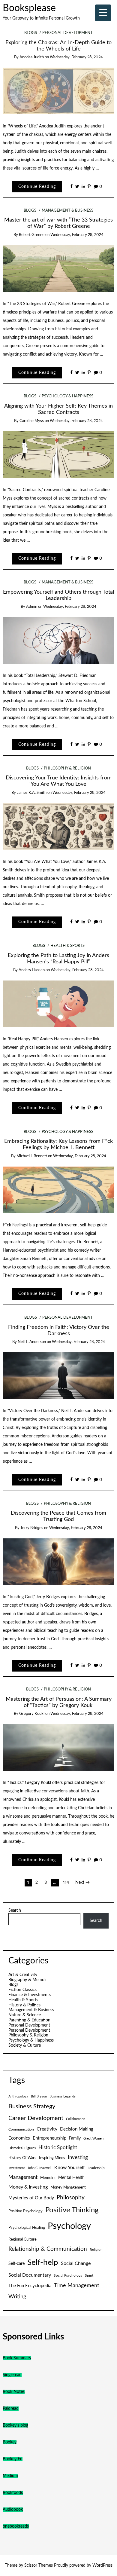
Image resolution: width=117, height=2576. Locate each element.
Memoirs (48, 2178)
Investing (78, 2158)
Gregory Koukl (32, 1714)
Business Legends (63, 2096)
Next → (82, 1883)
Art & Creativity (23, 1975)
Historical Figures (22, 2148)
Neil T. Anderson (32, 1342)
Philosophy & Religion (67, 768)
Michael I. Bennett (32, 1156)
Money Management (68, 2187)
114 (66, 1883)
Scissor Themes (39, 2565)
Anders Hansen (32, 970)
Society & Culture (25, 2045)
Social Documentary (30, 2275)
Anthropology (18, 2096)
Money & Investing (28, 2187)
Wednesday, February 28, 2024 (76, 57)
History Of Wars (22, 2158)
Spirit (89, 2275)
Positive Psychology (25, 2211)
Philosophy (71, 2198)
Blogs (31, 33)
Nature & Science (25, 2015)
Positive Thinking (72, 2210)
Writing (17, 2297)
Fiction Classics (22, 1990)
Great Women (93, 2139)
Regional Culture (22, 2239)
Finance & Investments (30, 1995)
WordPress (102, 2565)
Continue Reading (37, 187)
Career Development (36, 2118)
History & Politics (24, 2005)
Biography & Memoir (28, 1980)
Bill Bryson (39, 2096)
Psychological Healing (27, 2228)
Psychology (69, 2226)
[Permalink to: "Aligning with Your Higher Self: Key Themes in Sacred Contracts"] (59, 454)
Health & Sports (67, 946)
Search (15, 1911)
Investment (17, 2168)
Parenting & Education (29, 2020)
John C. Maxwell (40, 2168)
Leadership (96, 2168)
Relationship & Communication (48, 2249)
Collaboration (76, 2119)
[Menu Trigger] (103, 13)
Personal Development (67, 33)
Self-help (43, 2262)
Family (75, 2138)
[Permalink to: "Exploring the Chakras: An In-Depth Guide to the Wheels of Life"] (59, 91)
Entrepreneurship (49, 2138)
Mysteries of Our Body (31, 2198)
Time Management (76, 2285)
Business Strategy (32, 2106)
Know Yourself (70, 2168)
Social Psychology (68, 2275)
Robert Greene (32, 235)
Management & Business (67, 211)
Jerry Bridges (32, 1528)
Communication (21, 2129)
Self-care (16, 2264)
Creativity (47, 2129)
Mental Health (71, 2178)
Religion (96, 2250)
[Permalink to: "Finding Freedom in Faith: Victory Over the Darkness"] (59, 1375)
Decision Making (77, 2129)
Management (23, 2177)
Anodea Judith (32, 57)
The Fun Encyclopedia (30, 2286)
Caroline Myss (32, 421)
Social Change (76, 2263)
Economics (19, 2138)
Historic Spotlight (58, 2148)
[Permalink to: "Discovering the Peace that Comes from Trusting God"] (59, 1562)
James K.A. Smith (32, 793)
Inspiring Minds (52, 2158)
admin (32, 607)
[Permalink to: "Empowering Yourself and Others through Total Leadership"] (59, 640)
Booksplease (29, 8)
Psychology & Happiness (67, 396)
